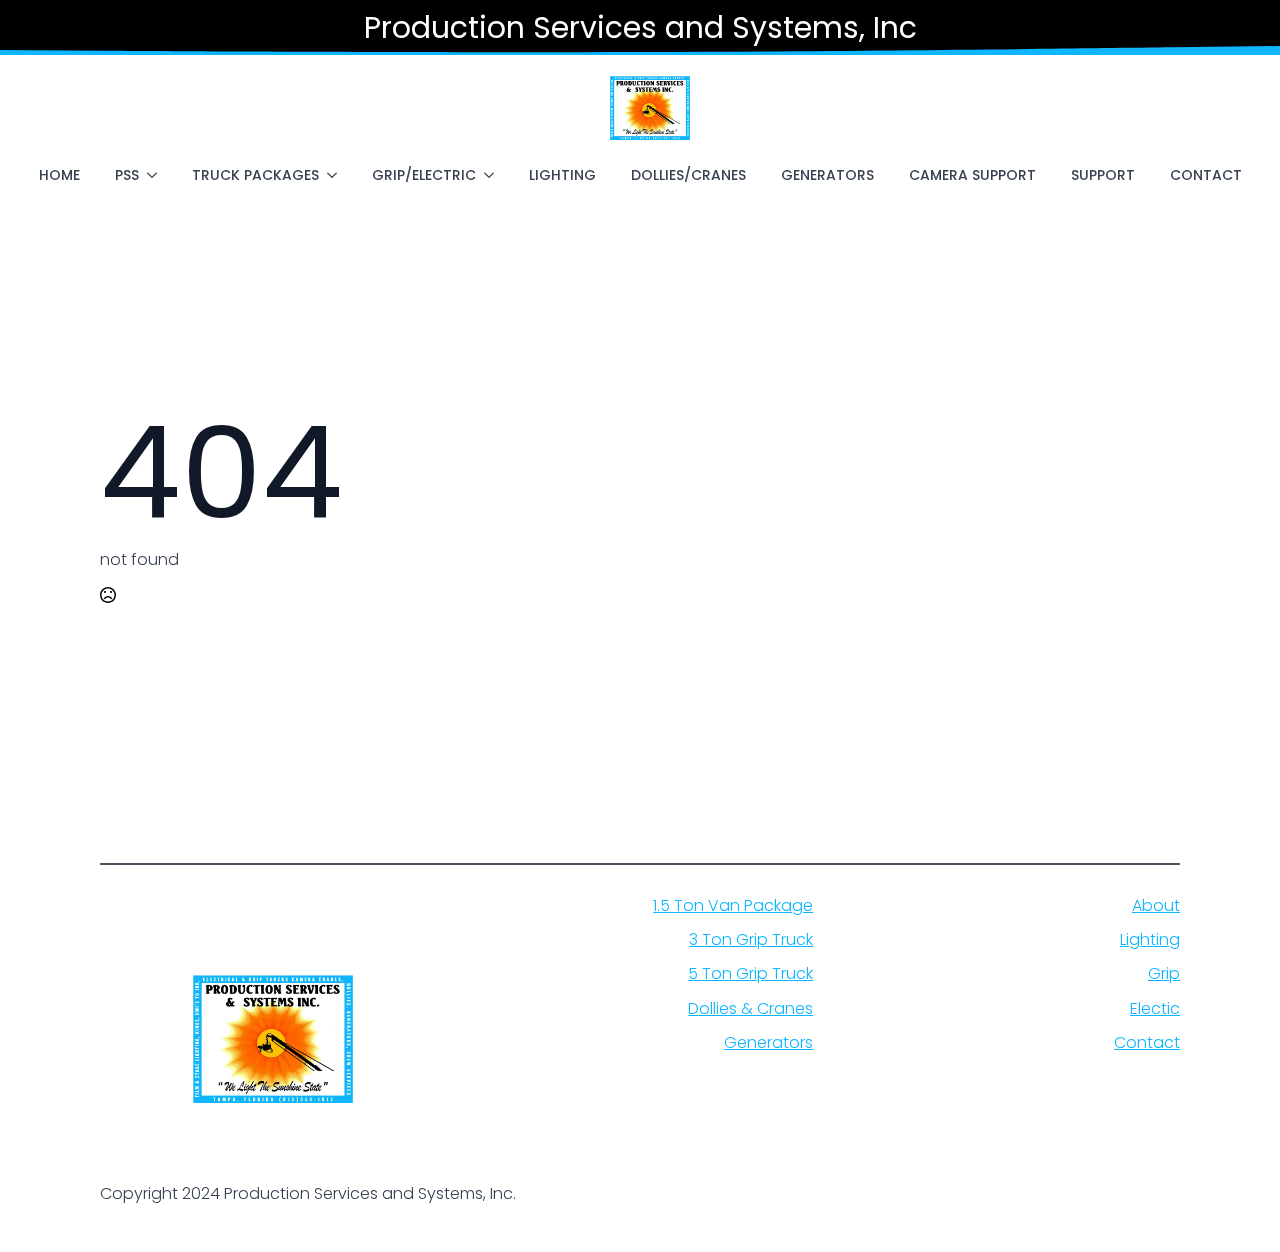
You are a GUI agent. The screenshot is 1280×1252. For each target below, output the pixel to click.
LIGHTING (562, 175)
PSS (127, 175)
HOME (59, 175)
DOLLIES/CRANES (688, 175)
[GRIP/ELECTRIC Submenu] (493, 175)
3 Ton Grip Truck (751, 940)
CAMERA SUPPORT (972, 175)
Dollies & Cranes (750, 1009)
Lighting (1150, 940)
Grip (1164, 974)
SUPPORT (1103, 175)
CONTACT (1206, 175)
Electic (1155, 1009)
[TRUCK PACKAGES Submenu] (336, 175)
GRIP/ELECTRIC (424, 175)
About (1156, 906)
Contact (1147, 1043)
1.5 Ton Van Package (733, 906)
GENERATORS (827, 175)
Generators (768, 1043)
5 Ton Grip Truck (750, 974)
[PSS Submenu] (156, 175)
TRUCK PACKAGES (255, 175)
